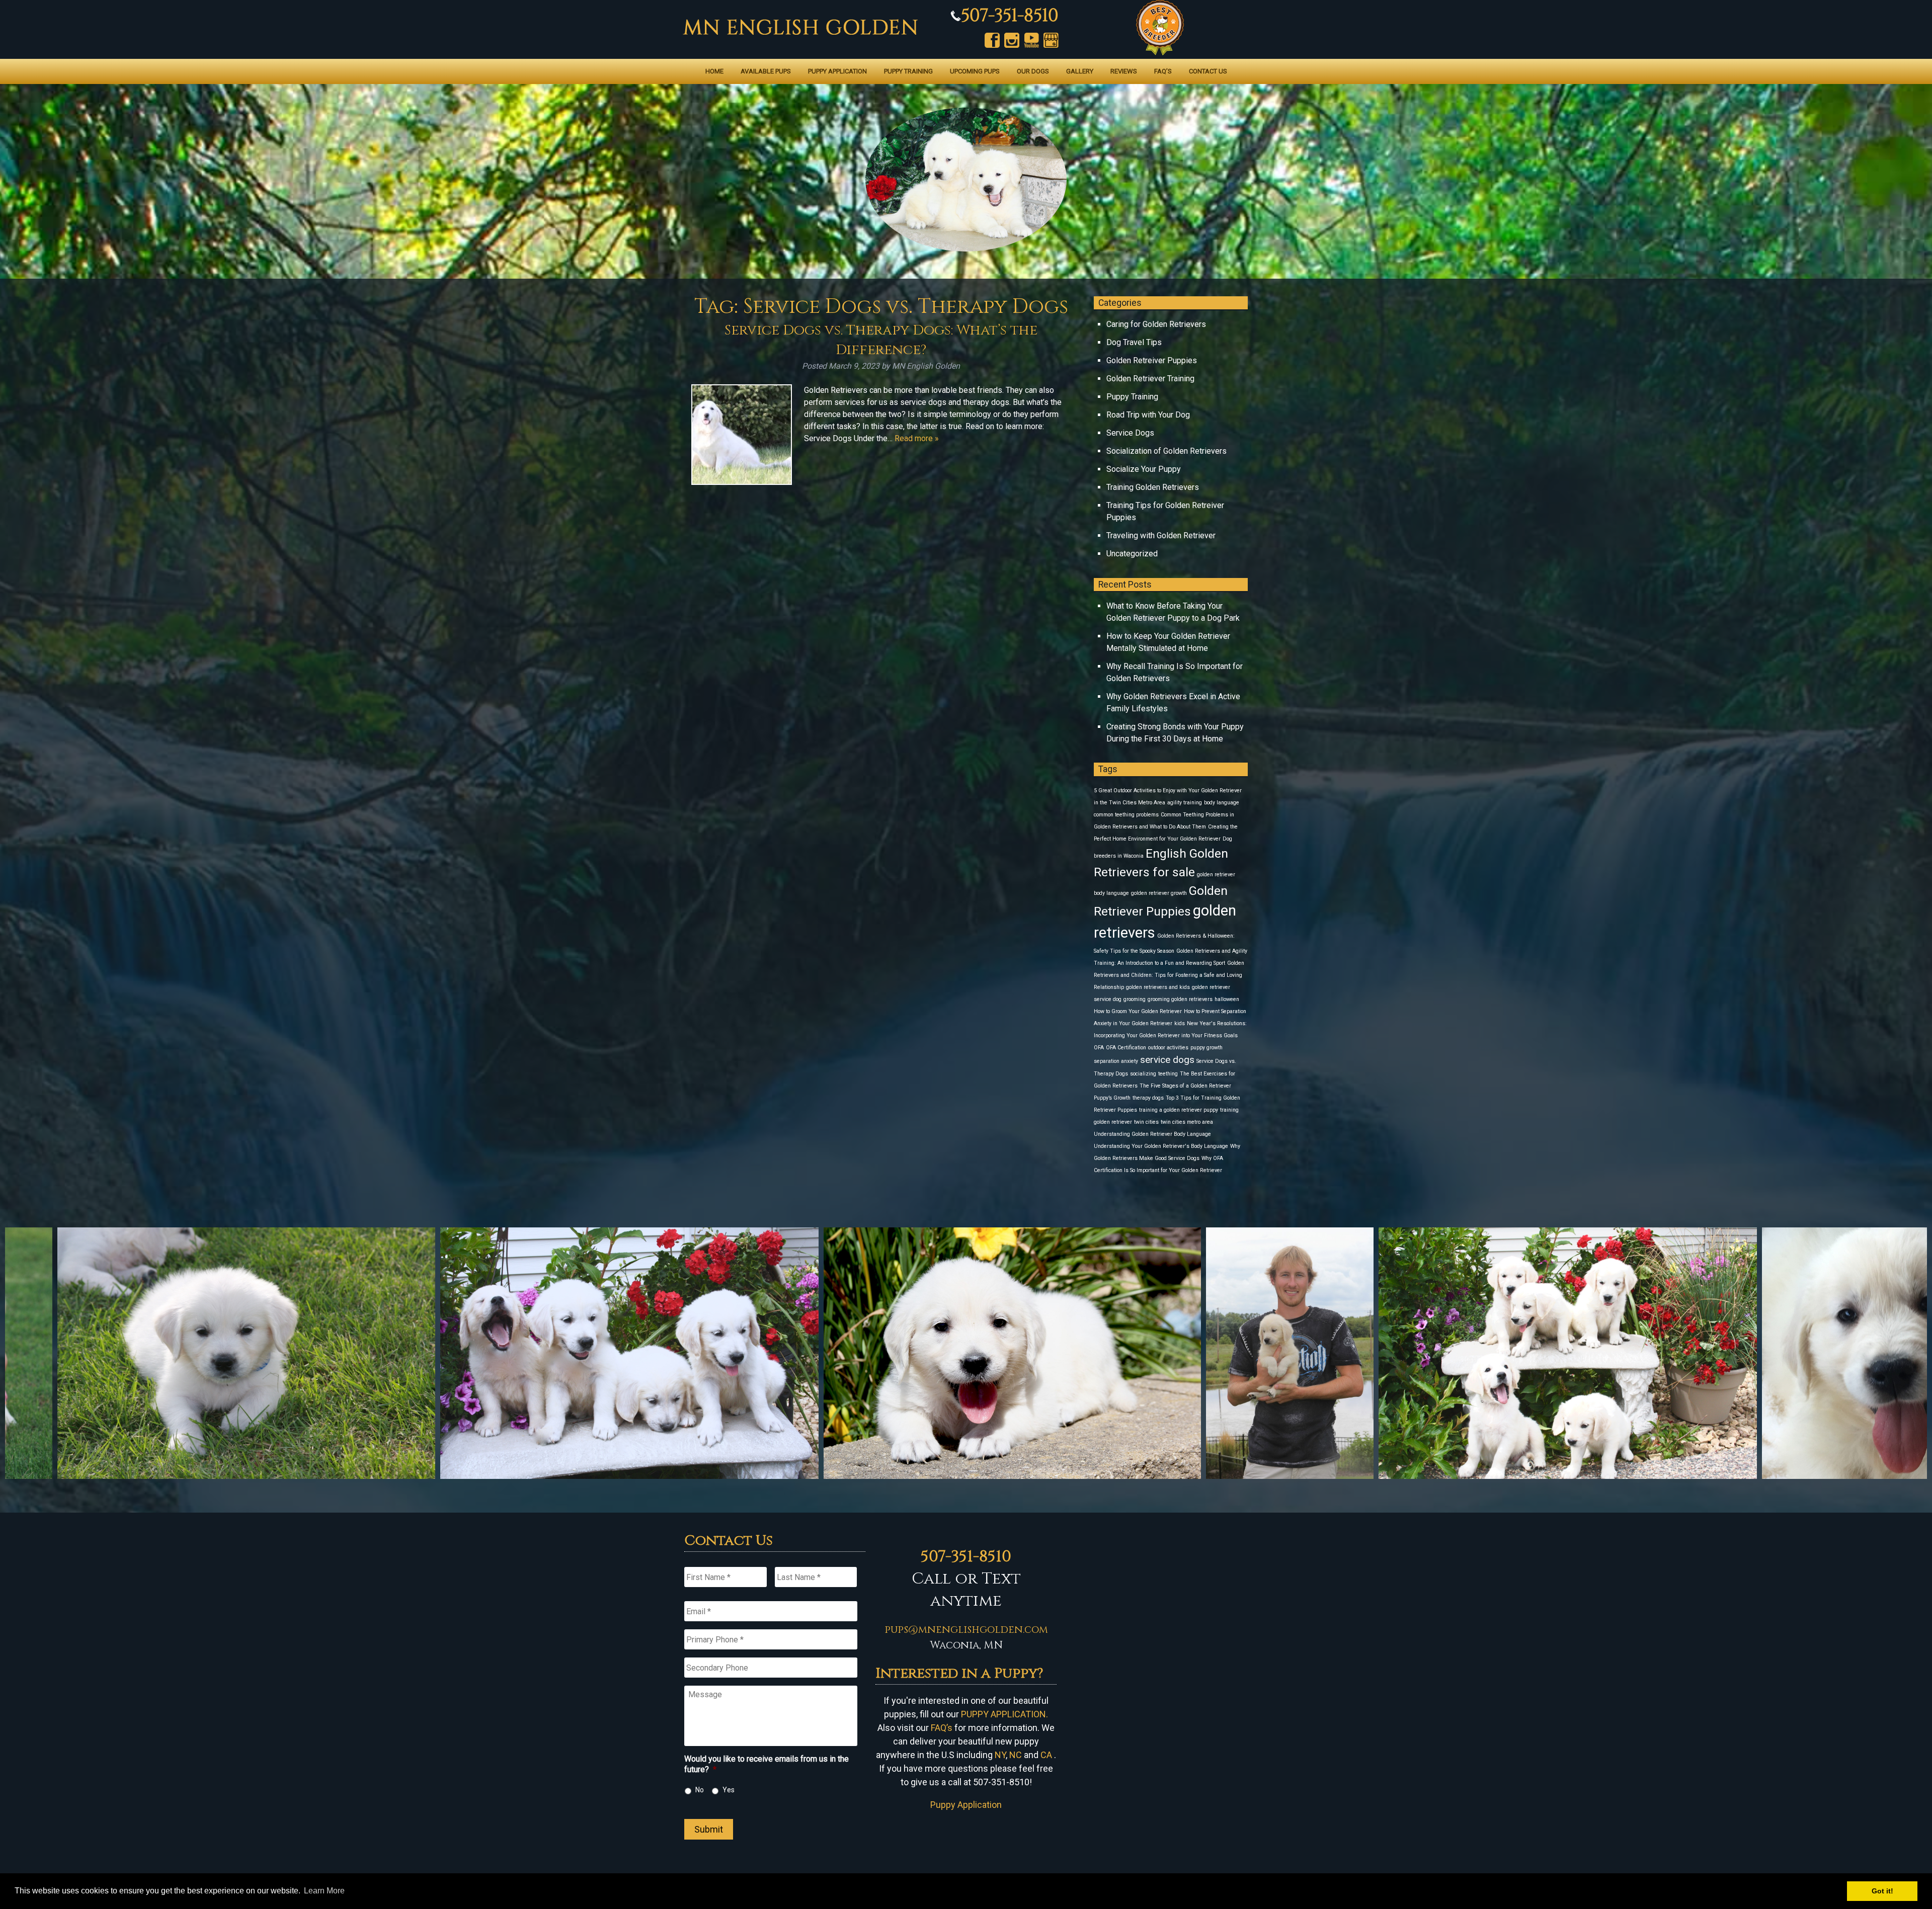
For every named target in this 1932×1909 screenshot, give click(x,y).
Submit (709, 1829)
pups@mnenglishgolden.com (966, 1630)
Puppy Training (908, 71)
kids (1180, 1023)
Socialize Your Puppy (1144, 469)
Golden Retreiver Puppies (1152, 360)
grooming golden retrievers (1180, 999)
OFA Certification (1126, 1048)
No (700, 1790)
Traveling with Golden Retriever (1161, 535)
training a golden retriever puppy (1179, 1110)
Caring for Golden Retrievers (1156, 324)
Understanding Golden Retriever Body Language (1152, 1134)
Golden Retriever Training (1150, 379)
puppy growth (1206, 1048)
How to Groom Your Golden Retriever (1138, 1011)
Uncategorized (1132, 554)
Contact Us (1208, 71)
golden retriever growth (1159, 893)
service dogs (1167, 1060)
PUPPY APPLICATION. (1004, 1714)
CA (1046, 1755)
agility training (1185, 803)
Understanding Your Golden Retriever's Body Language (1161, 1146)
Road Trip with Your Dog (1148, 415)
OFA (1099, 1048)
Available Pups (766, 71)
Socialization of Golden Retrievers (1166, 451)
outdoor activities (1168, 1048)
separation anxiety (1116, 1061)
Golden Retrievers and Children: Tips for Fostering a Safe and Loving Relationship (1169, 975)
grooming (1135, 999)
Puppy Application (837, 71)
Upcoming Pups (975, 71)
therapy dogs (1148, 1098)
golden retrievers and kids (1158, 987)
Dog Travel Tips (1134, 342)
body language (1222, 803)
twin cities (1146, 1122)
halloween (1227, 999)
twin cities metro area (1187, 1122)
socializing (1143, 1074)
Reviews (1124, 71)
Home (714, 71)
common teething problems (1126, 815)
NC (1016, 1755)
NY (1000, 1755)
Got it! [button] (1882, 1891)
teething (1168, 1074)
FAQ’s (1163, 71)
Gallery (1080, 71)
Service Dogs (1130, 433)
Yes (729, 1790)
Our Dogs (1033, 71)
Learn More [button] (324, 1891)
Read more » (917, 438)
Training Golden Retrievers (1153, 487)
